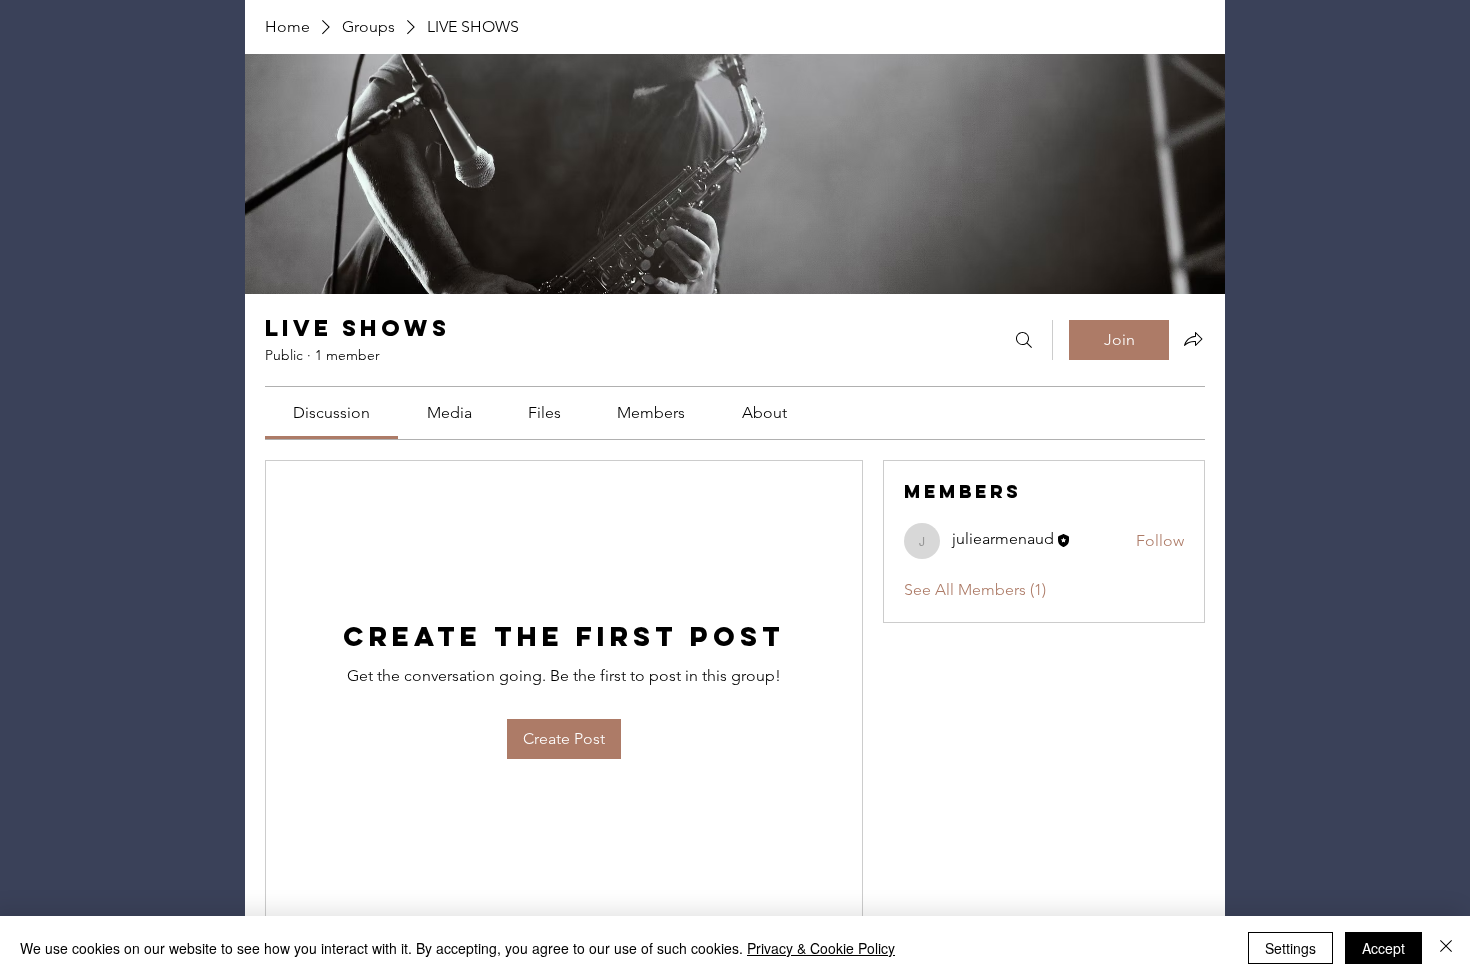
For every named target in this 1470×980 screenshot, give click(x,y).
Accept (1383, 948)
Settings (1290, 948)
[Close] (1446, 948)
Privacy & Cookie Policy (821, 948)
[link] (331, 412)
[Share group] (1193, 339)
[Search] (1024, 340)
